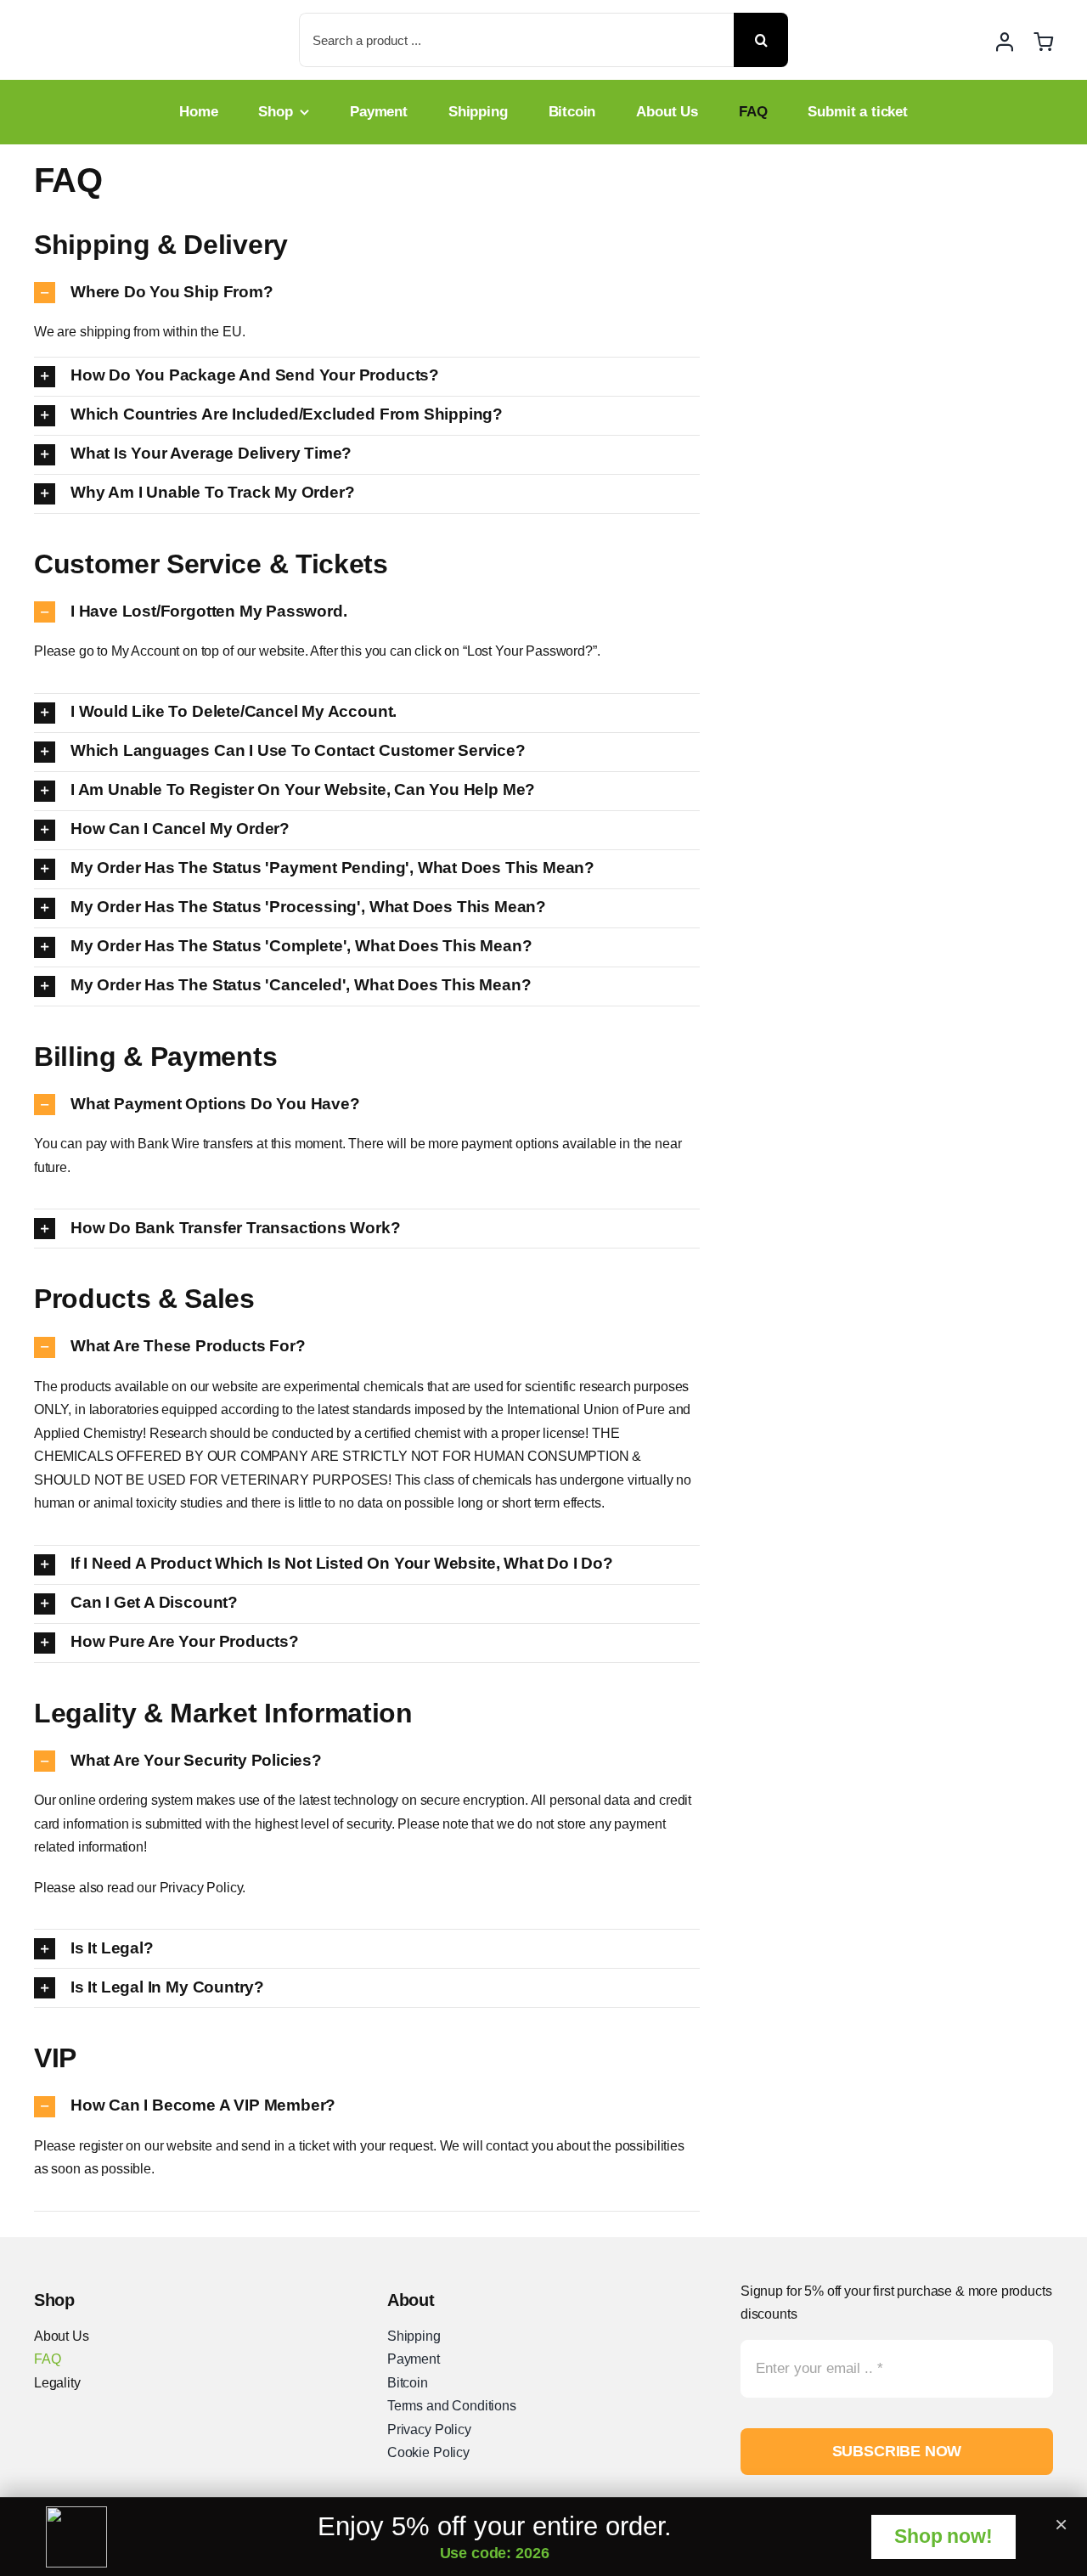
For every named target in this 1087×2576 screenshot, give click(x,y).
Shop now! (943, 2536)
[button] (367, 293)
